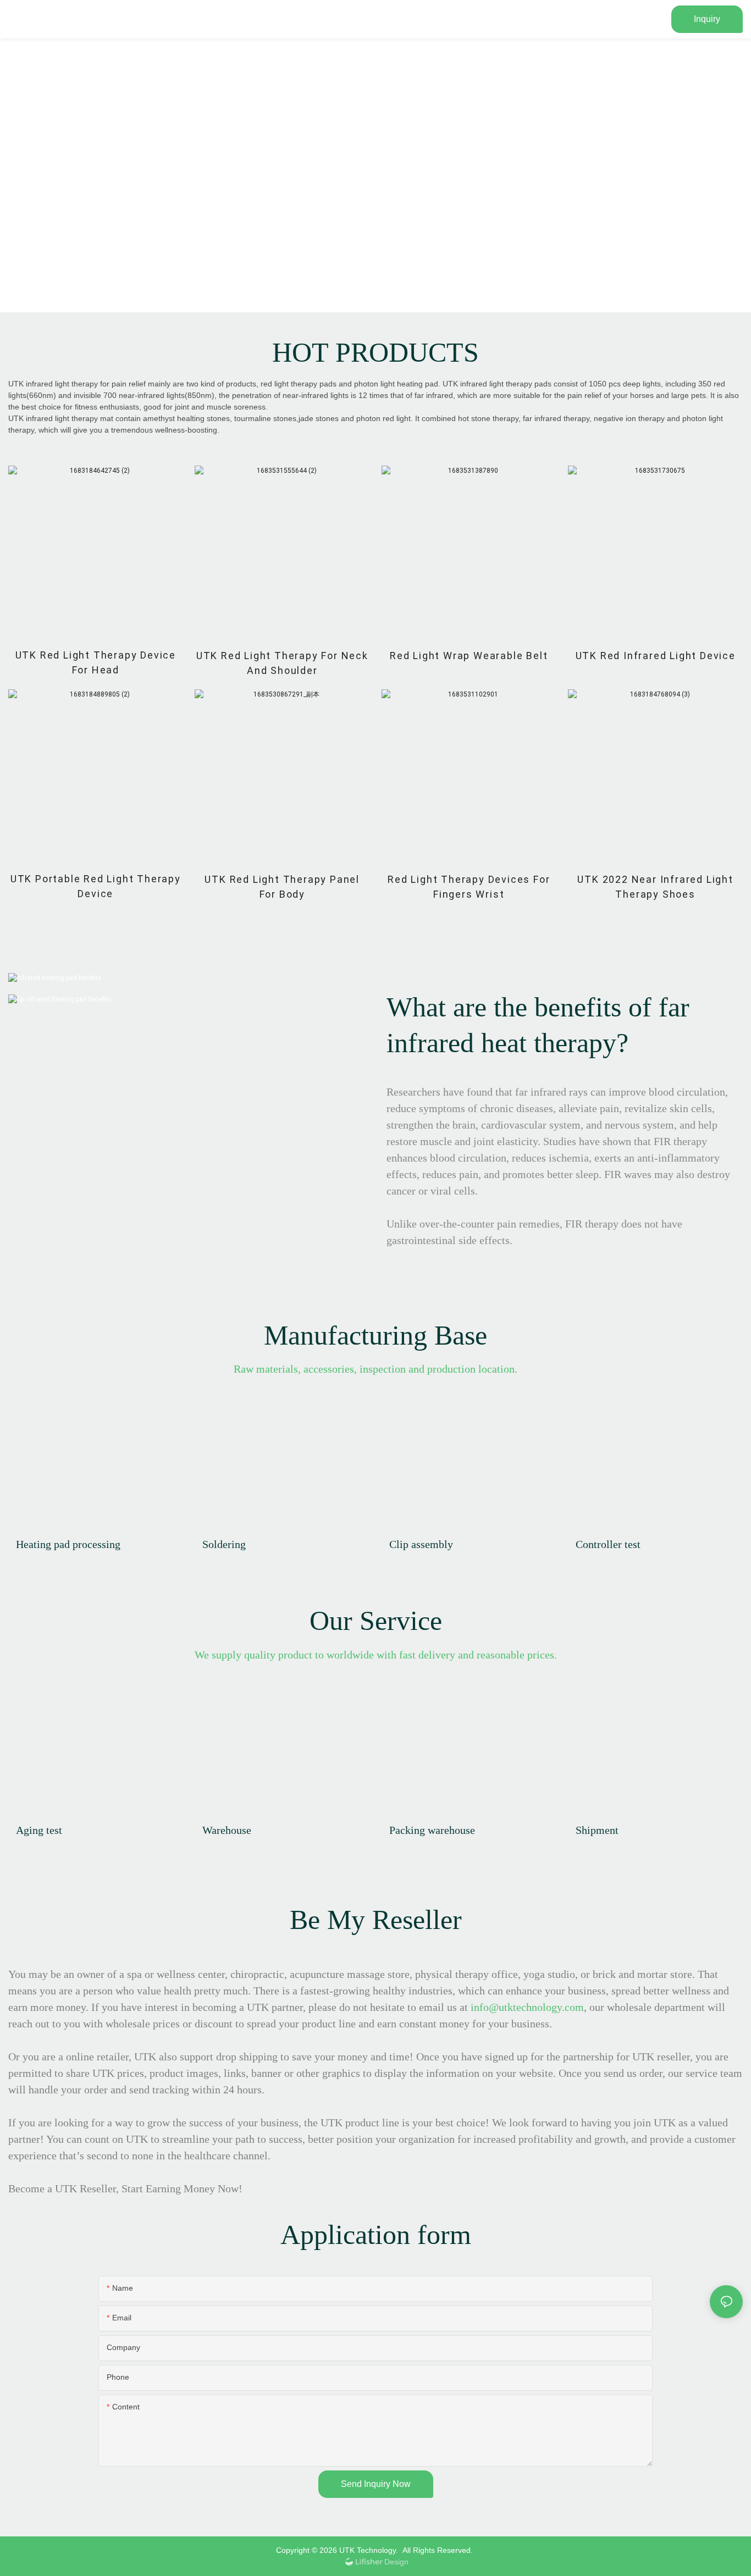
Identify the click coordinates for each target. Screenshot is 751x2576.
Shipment (597, 1830)
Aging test (39, 1830)
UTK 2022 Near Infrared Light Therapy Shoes (655, 887)
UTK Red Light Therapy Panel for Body (282, 887)
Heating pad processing (68, 1544)
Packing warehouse (432, 1830)
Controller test (608, 1544)
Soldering (224, 1544)
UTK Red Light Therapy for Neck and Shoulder (282, 663)
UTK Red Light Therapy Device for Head (96, 662)
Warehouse (227, 1830)
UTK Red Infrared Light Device (656, 656)
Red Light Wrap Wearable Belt (469, 656)
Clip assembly (421, 1544)
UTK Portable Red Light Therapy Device (96, 886)
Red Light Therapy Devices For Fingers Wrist (469, 887)
